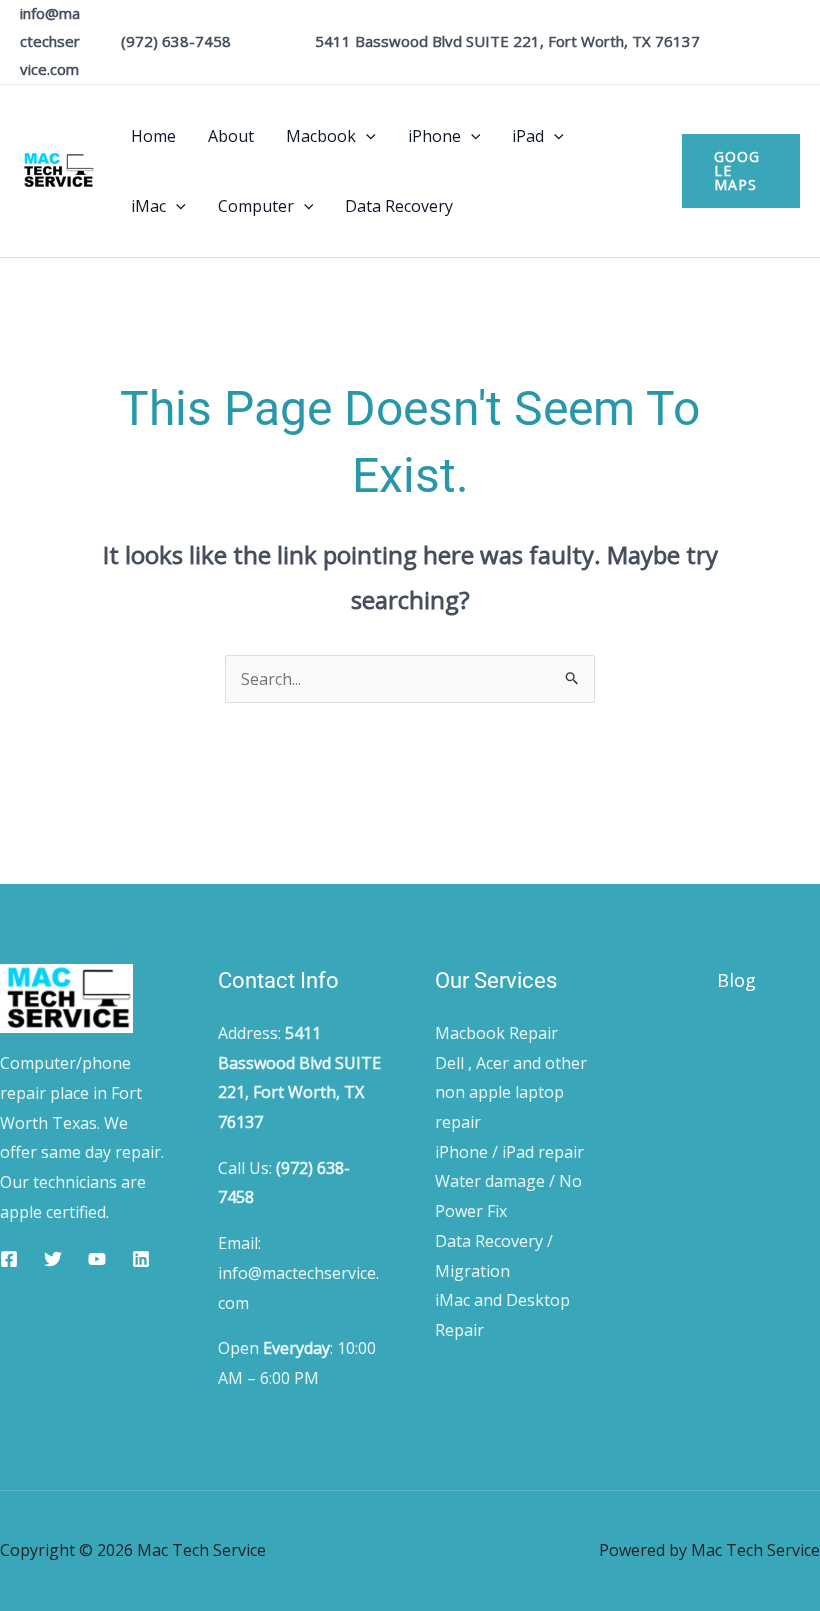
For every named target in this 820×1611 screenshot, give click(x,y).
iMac (148, 206)
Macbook (321, 136)
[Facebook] (9, 1259)
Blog (736, 980)
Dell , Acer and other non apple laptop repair (511, 1092)
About (231, 136)
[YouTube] (97, 1259)
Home (153, 136)
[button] (366, 136)
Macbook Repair (496, 1033)
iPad (528, 136)
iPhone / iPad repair (509, 1152)
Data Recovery (399, 206)
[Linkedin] (141, 1259)
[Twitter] (53, 1259)
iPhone (434, 136)
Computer (256, 206)
